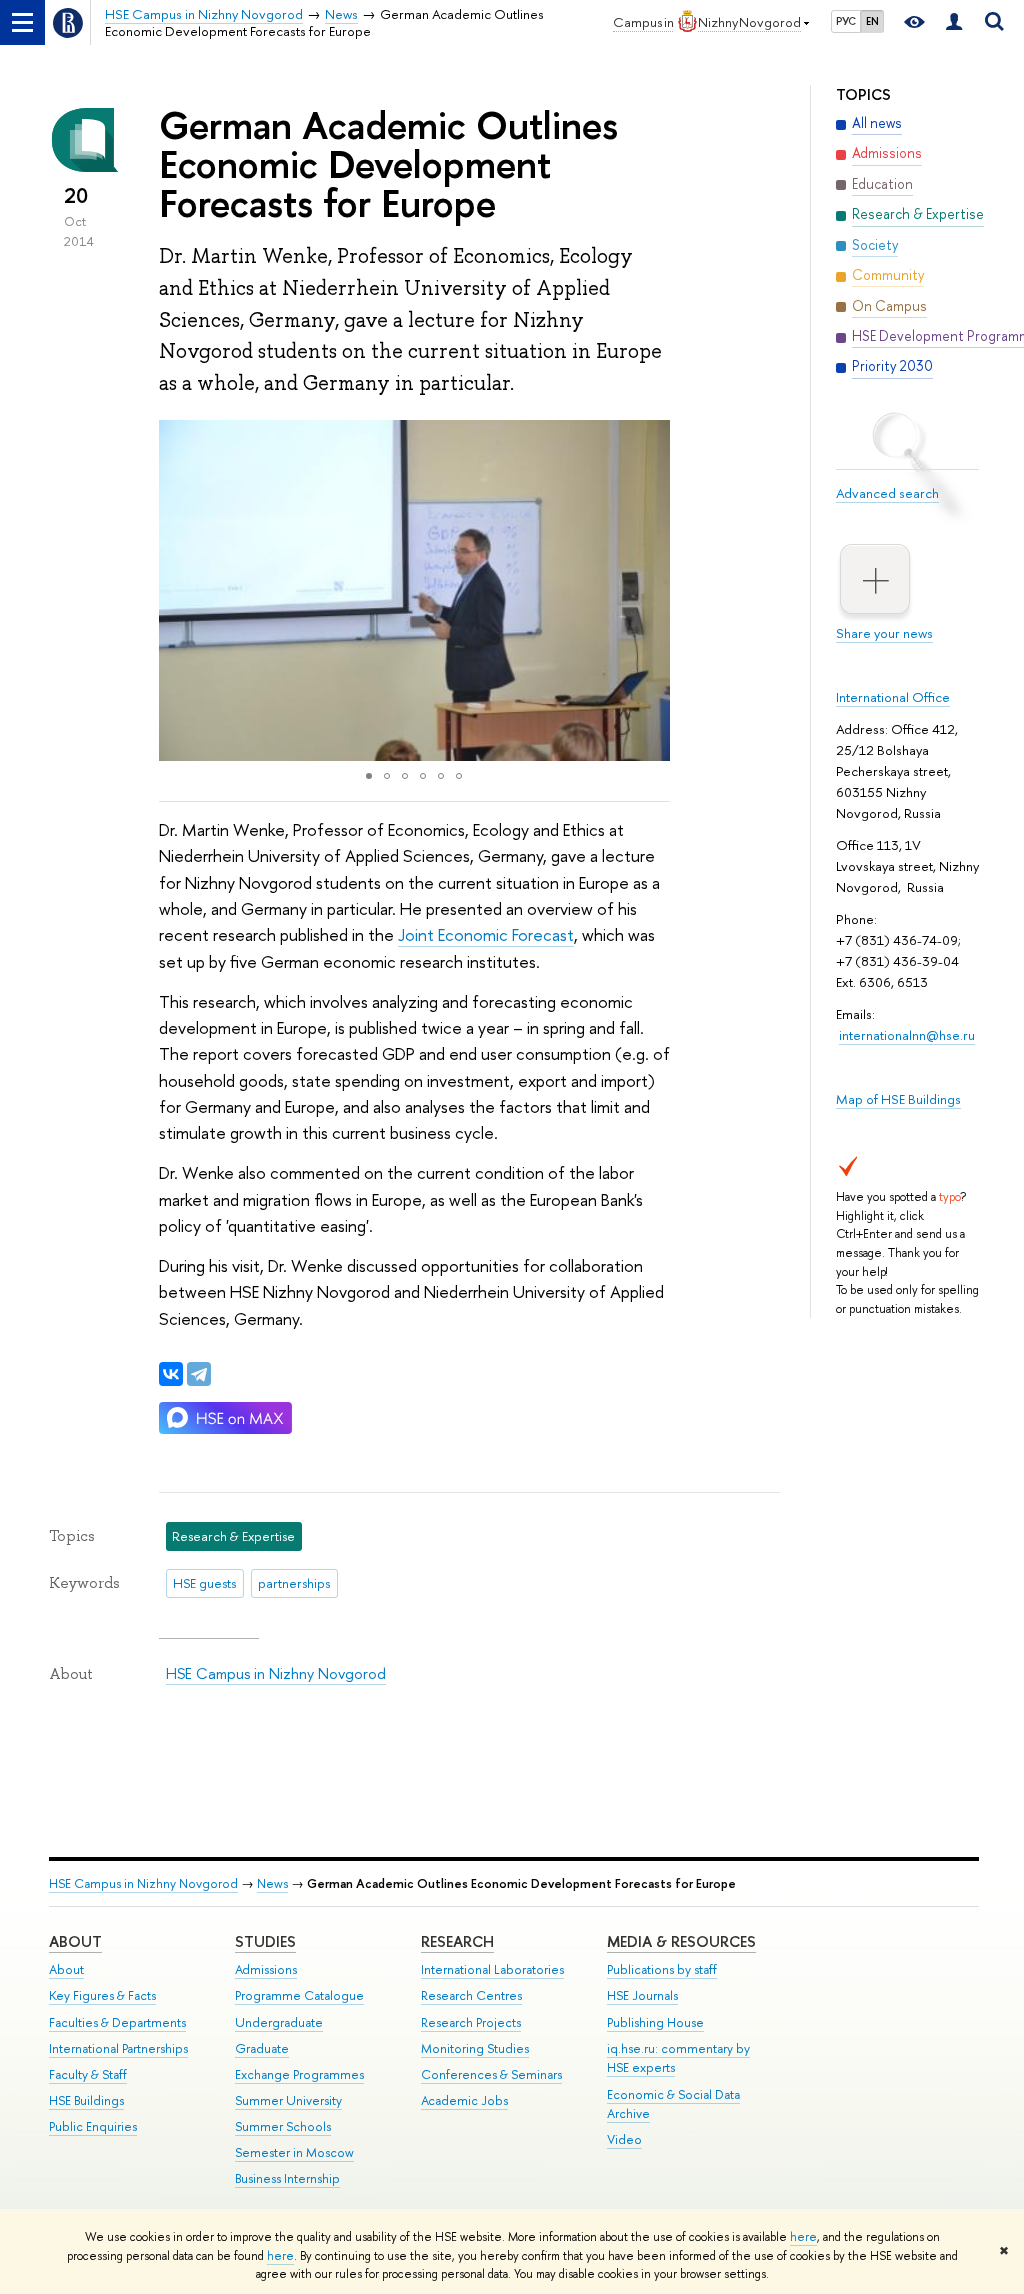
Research (457, 1941)
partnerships (294, 1583)
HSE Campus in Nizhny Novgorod (276, 1673)
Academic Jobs (464, 2100)
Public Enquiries (93, 2126)
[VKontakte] (171, 1374)
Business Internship (287, 2178)
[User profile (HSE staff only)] (954, 22)
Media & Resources (681, 1941)
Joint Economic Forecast (486, 934)
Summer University (288, 2100)
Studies (265, 1941)
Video (624, 2139)
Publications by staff (662, 1969)
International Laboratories (492, 1969)
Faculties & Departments (117, 2022)
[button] (177, 590)
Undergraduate (279, 2022)
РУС (846, 21)
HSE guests (204, 1583)
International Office (893, 697)
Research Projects (471, 2022)
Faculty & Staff (88, 2074)
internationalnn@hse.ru (907, 1035)
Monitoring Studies (475, 2048)
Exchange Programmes (299, 2074)
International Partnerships (118, 2048)
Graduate (262, 2048)
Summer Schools (283, 2126)
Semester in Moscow (294, 2152)
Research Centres (471, 1995)
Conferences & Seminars (491, 2074)
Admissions (266, 1969)
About (75, 1941)
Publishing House (655, 2022)
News (272, 1883)
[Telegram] (199, 1374)
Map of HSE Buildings (898, 1099)
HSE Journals (642, 1995)
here (803, 2237)
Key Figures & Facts (102, 1995)
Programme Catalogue (299, 1995)
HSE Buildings (86, 2100)
